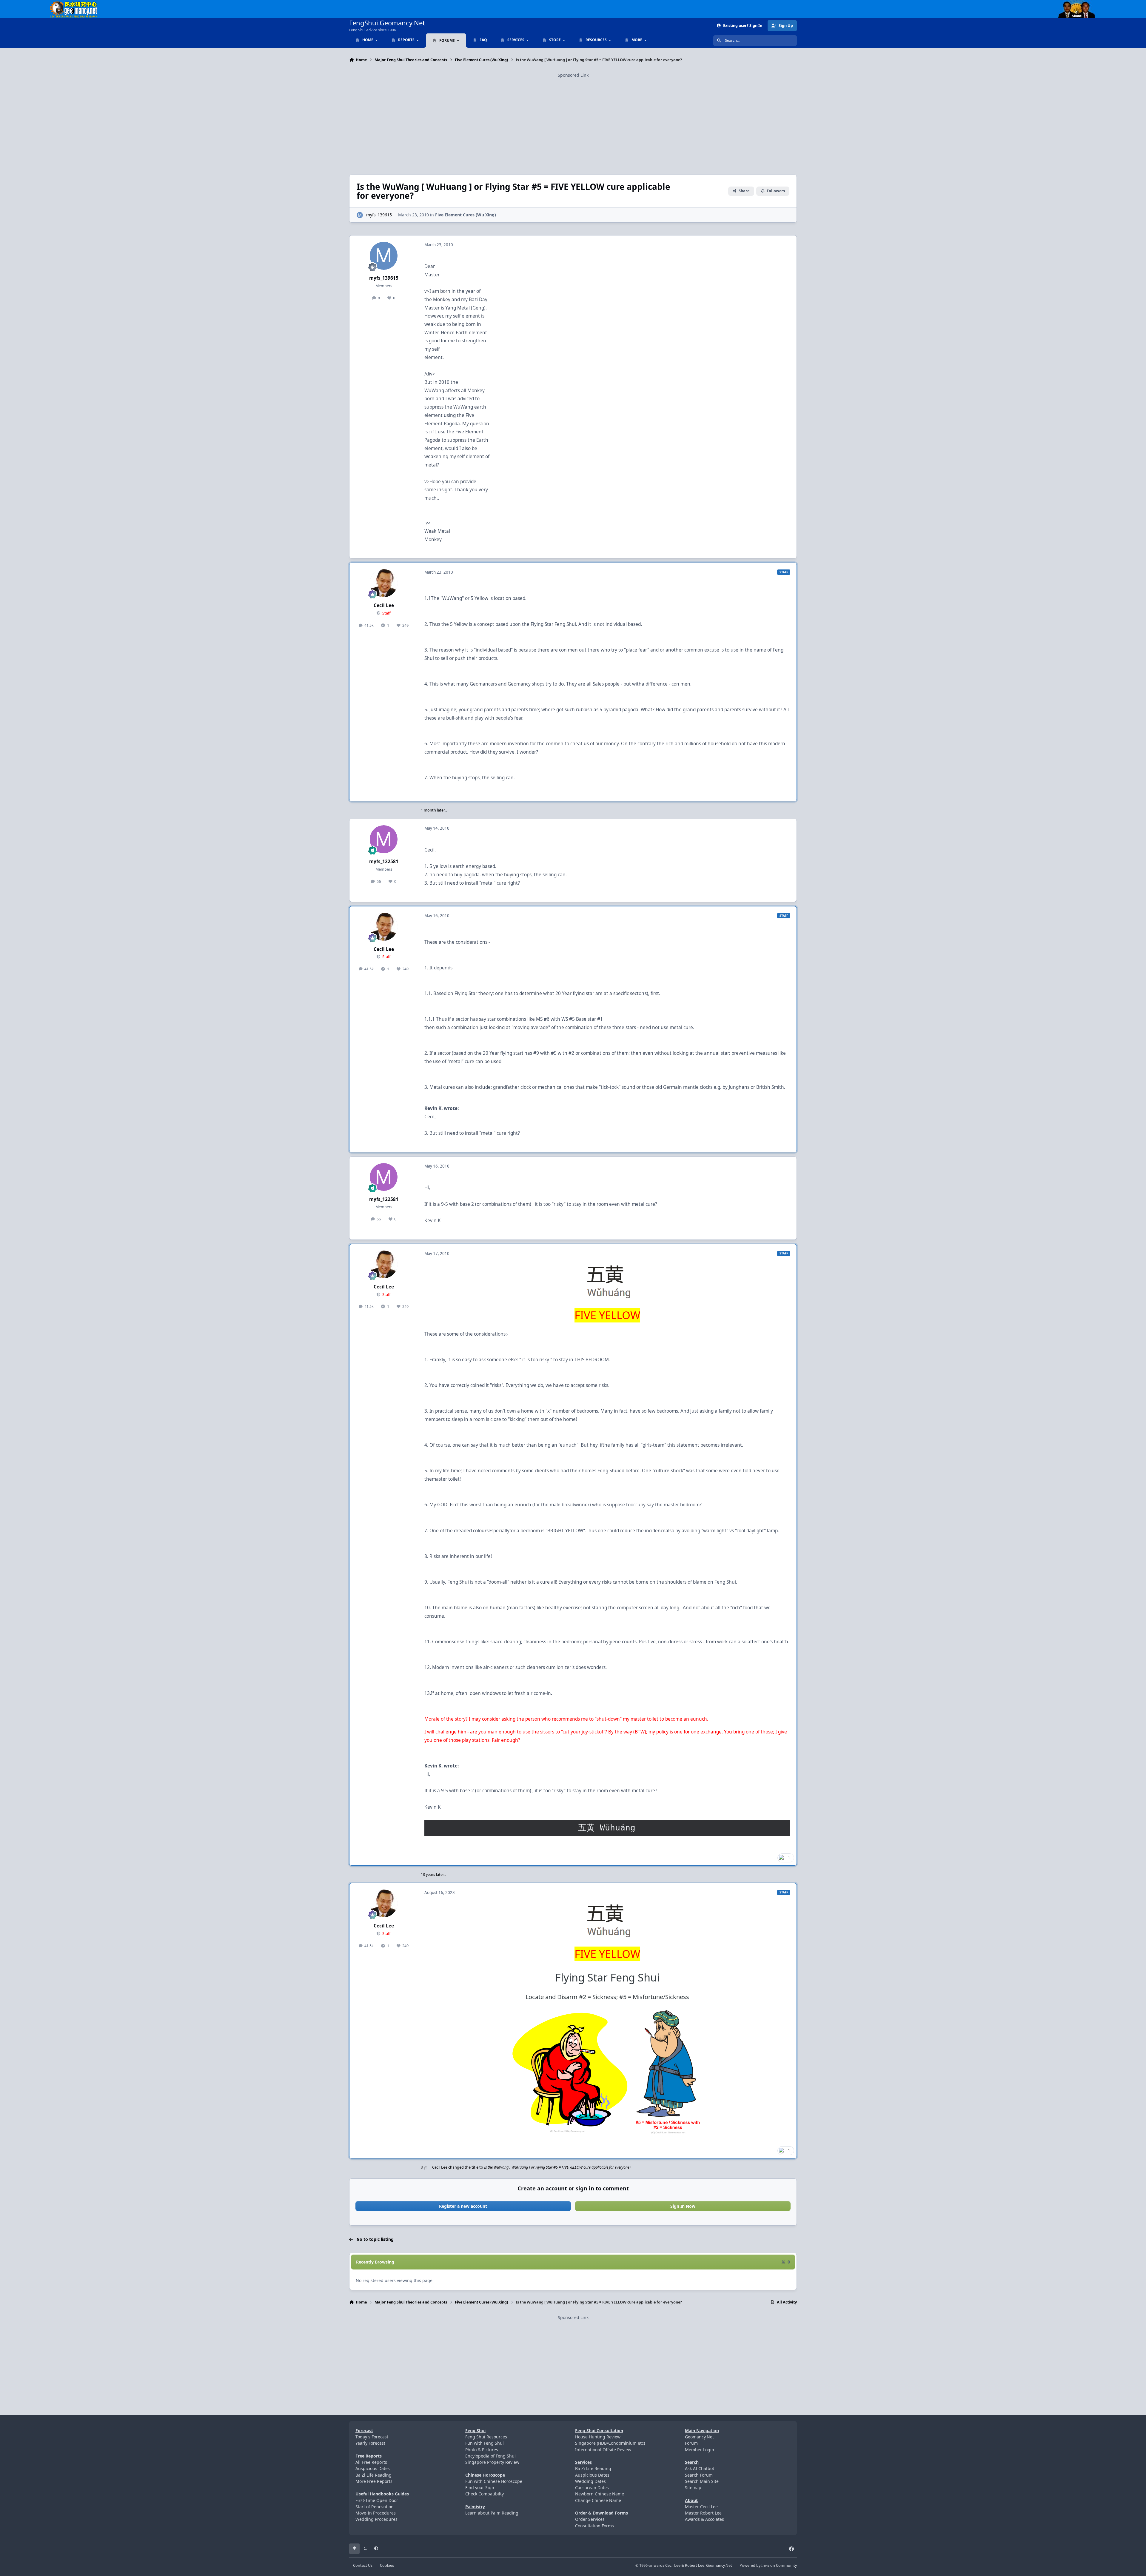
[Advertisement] (573, 120)
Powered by (768, 2565)
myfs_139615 (379, 215)
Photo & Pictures (482, 2450)
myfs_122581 (384, 862)
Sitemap (693, 2488)
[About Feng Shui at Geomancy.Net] (1082, 3)
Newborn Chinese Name (600, 2494)
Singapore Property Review (492, 2462)
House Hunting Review (598, 2437)
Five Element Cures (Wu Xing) (466, 215)
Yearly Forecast (370, 2443)
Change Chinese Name (598, 2500)
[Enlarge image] (607, 1921)
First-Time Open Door (377, 2500)
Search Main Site (702, 2481)
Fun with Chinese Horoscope (494, 2481)
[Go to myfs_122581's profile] (384, 839)
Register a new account (463, 2206)
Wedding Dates (590, 2481)
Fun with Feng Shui (485, 2443)
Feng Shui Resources (486, 2437)
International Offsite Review (603, 2450)
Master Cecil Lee (701, 2507)
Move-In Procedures (376, 2513)
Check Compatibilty (485, 2494)
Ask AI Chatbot (700, 2468)
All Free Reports (371, 2462)
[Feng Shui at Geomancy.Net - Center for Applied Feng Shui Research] (74, 3)
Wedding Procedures (376, 2519)
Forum (691, 2443)
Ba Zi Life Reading (373, 2475)
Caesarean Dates (592, 2488)
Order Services (590, 2519)
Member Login (700, 2450)
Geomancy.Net (699, 2437)
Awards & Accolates (704, 2519)
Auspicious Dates (373, 2468)
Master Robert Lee (703, 2513)
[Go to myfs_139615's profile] (360, 215)
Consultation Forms (594, 2526)
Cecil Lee (384, 605)
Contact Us (363, 2565)
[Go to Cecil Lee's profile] (384, 583)
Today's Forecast (372, 2437)
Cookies (387, 2565)
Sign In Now (683, 2206)
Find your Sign (480, 2488)
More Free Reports (374, 2481)
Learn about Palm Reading (492, 2513)
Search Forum (699, 2475)
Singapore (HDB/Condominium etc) (610, 2443)
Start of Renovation (375, 2507)
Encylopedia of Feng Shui (490, 2456)
